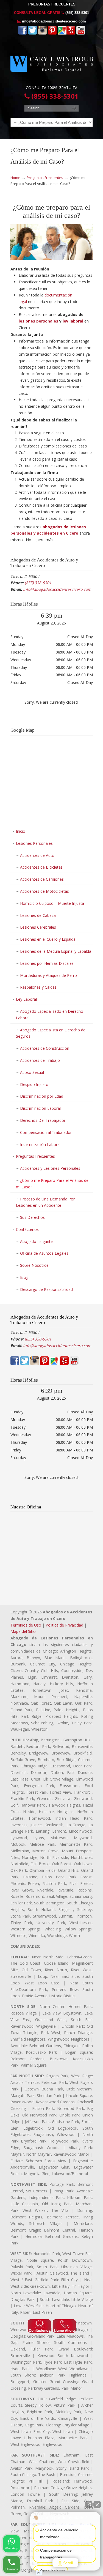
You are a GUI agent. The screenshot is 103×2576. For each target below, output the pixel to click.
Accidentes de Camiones (42, 879)
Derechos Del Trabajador (43, 1120)
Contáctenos (27, 1229)
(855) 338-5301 (77, 13)
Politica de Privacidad (64, 1625)
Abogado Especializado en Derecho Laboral (50, 1015)
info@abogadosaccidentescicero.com (54, 21)
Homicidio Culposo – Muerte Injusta (52, 903)
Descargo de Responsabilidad (46, 1289)
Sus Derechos (32, 1217)
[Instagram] (42, 33)
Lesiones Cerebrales (38, 927)
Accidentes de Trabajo (40, 1060)
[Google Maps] (62, 33)
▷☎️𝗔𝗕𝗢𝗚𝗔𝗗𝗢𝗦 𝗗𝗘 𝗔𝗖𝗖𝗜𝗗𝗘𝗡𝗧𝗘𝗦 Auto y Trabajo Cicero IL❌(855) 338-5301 (52, 62)
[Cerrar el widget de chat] (97, 2504)
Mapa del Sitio (23, 1631)
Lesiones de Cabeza (38, 915)
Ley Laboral (26, 999)
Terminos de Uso (26, 1625)
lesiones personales (38, 321)
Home (15, 178)
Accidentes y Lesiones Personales (50, 1168)
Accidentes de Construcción (45, 1048)
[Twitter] (32, 33)
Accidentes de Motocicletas (44, 891)
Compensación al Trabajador (46, 1132)
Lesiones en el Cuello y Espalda (48, 939)
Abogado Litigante (36, 1241)
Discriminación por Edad (42, 1096)
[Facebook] (23, 33)
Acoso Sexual (32, 1072)
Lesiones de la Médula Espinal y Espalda (56, 951)
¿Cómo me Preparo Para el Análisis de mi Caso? (52, 1184)
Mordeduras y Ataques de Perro (48, 975)
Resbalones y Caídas (38, 987)
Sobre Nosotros (34, 1265)
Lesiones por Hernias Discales (47, 963)
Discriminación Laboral (40, 1108)
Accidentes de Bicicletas (41, 867)
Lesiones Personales (34, 843)
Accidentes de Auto (37, 855)
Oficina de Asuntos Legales (44, 1253)
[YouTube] (81, 33)
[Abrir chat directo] (89, 2504)
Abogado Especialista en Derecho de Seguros (51, 1033)
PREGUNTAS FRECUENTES (52, 4)
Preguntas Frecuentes (45, 178)
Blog (24, 1277)
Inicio (21, 831)
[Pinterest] (52, 33)
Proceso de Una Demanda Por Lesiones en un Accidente (45, 1202)
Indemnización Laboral (40, 1144)
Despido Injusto (34, 1084)
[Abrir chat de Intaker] (39, 2573)
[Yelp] (71, 33)
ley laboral (73, 321)
